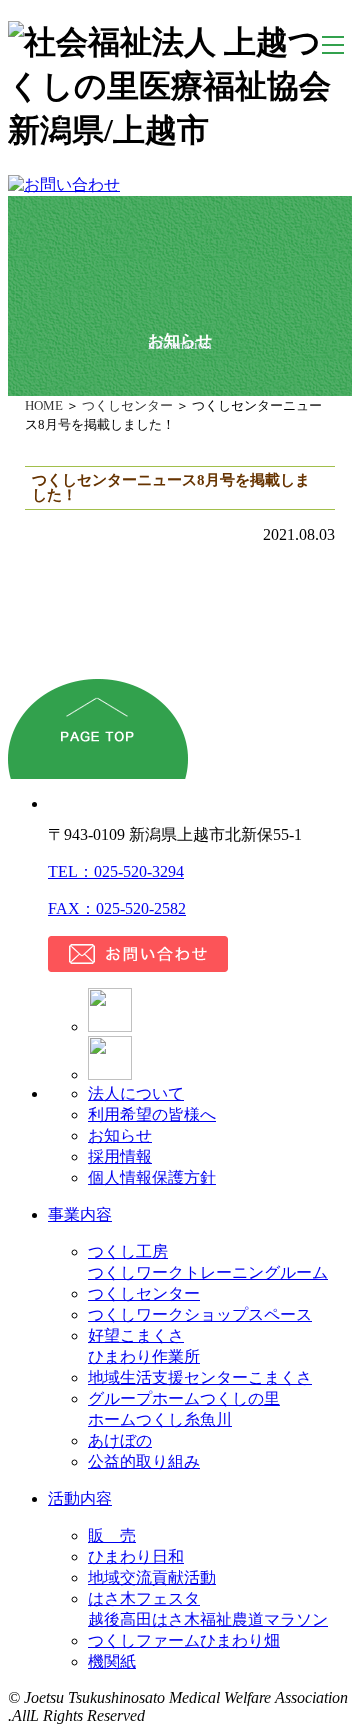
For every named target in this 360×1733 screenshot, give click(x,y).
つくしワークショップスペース (200, 1314)
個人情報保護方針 (152, 1177)
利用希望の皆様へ (152, 1114)
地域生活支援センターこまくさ (200, 1377)
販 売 (112, 1535)
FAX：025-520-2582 (117, 908)
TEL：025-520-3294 (116, 871)
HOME (44, 405)
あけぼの (120, 1440)
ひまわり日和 (136, 1556)
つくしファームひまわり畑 (184, 1640)
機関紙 (112, 1661)
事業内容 (80, 1214)
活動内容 (80, 1498)
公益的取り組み (144, 1461)
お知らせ (120, 1135)
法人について (136, 1093)
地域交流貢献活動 (152, 1577)
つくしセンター (127, 405)
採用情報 (120, 1156)
